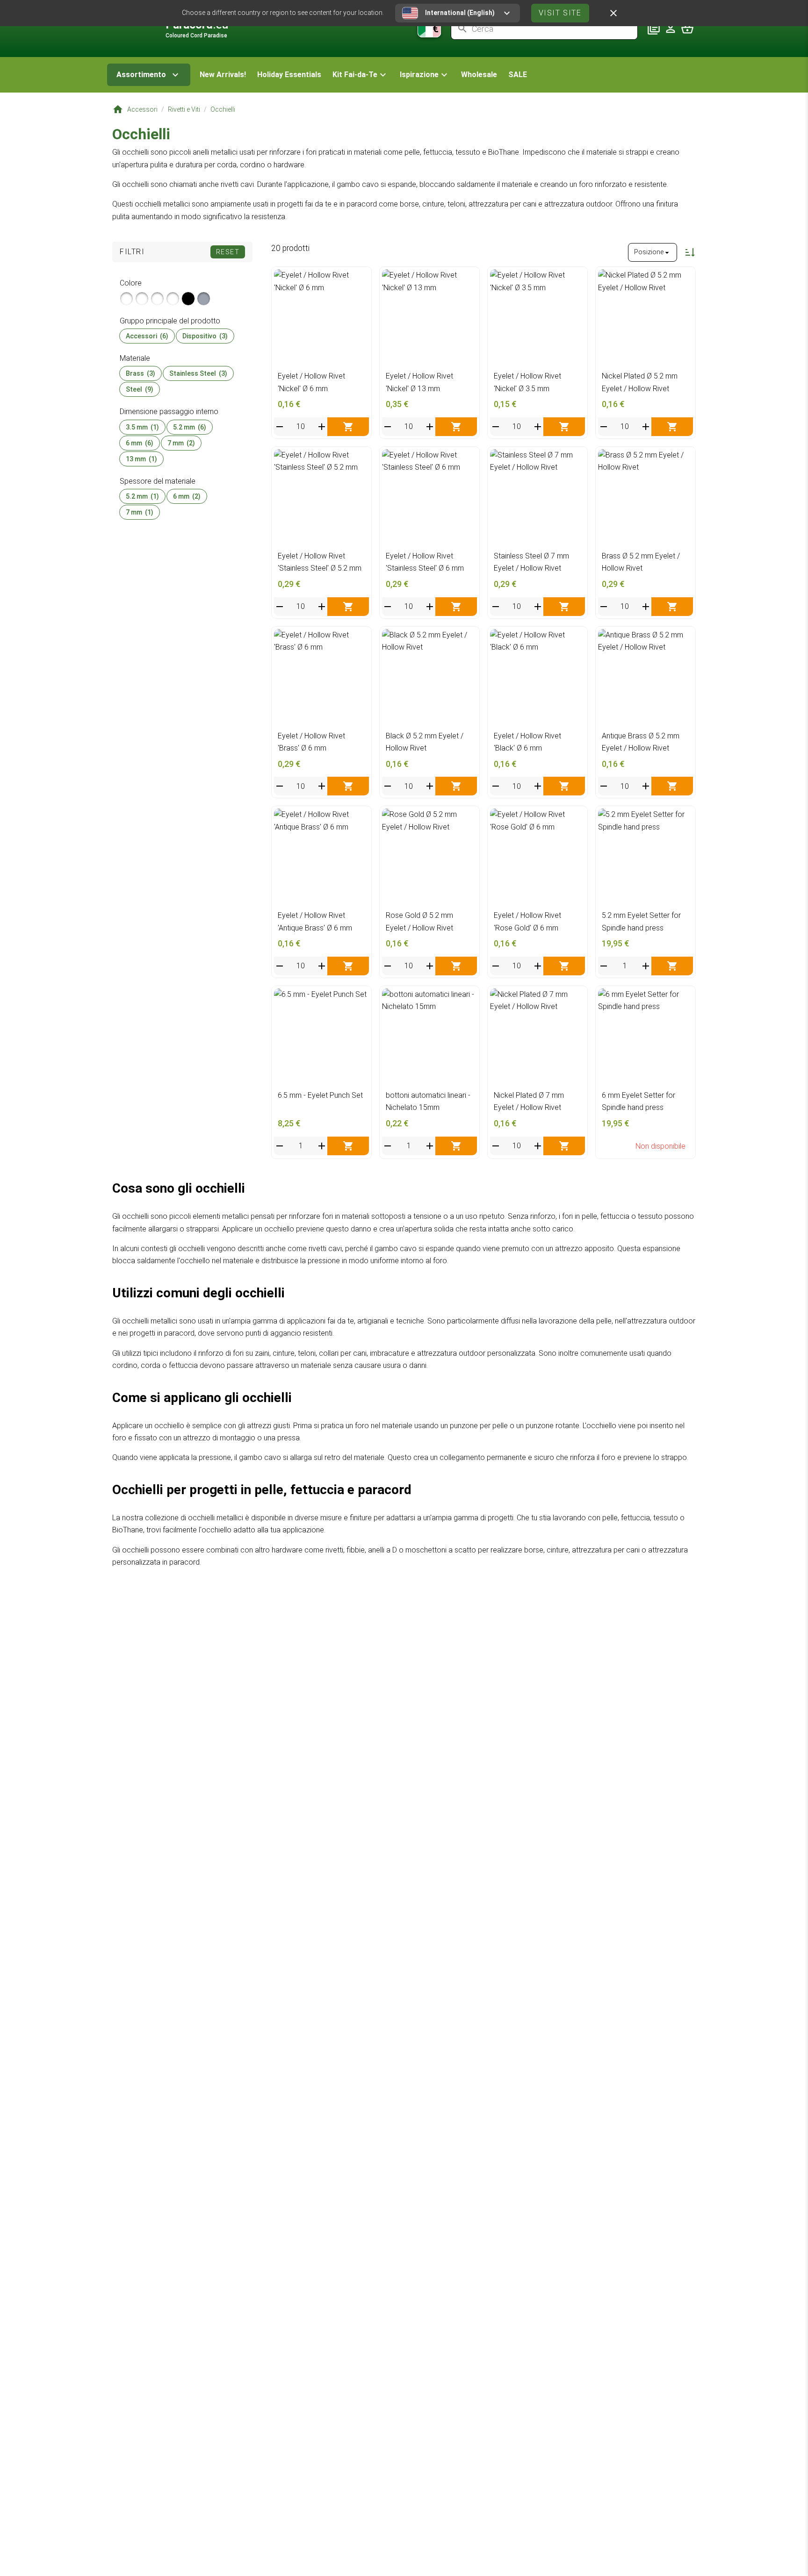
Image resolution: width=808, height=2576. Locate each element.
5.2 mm (190, 427)
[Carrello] (687, 29)
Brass (141, 373)
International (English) (460, 13)
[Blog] (654, 29)
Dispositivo (205, 336)
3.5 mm (142, 427)
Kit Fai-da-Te (355, 75)
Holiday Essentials (289, 75)
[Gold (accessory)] (142, 299)
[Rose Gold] (173, 299)
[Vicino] (613, 13)
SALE (518, 75)
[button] (361, 75)
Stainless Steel (198, 373)
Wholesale (479, 75)
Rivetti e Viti (184, 109)
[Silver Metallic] (126, 299)
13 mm (141, 459)
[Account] (671, 29)
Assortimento (141, 75)
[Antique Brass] (157, 299)
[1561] (204, 299)
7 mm (181, 443)
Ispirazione (419, 75)
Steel (140, 389)
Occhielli (223, 109)
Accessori (142, 109)
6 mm (140, 443)
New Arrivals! (223, 75)
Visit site (560, 13)
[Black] (188, 299)
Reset (228, 252)
